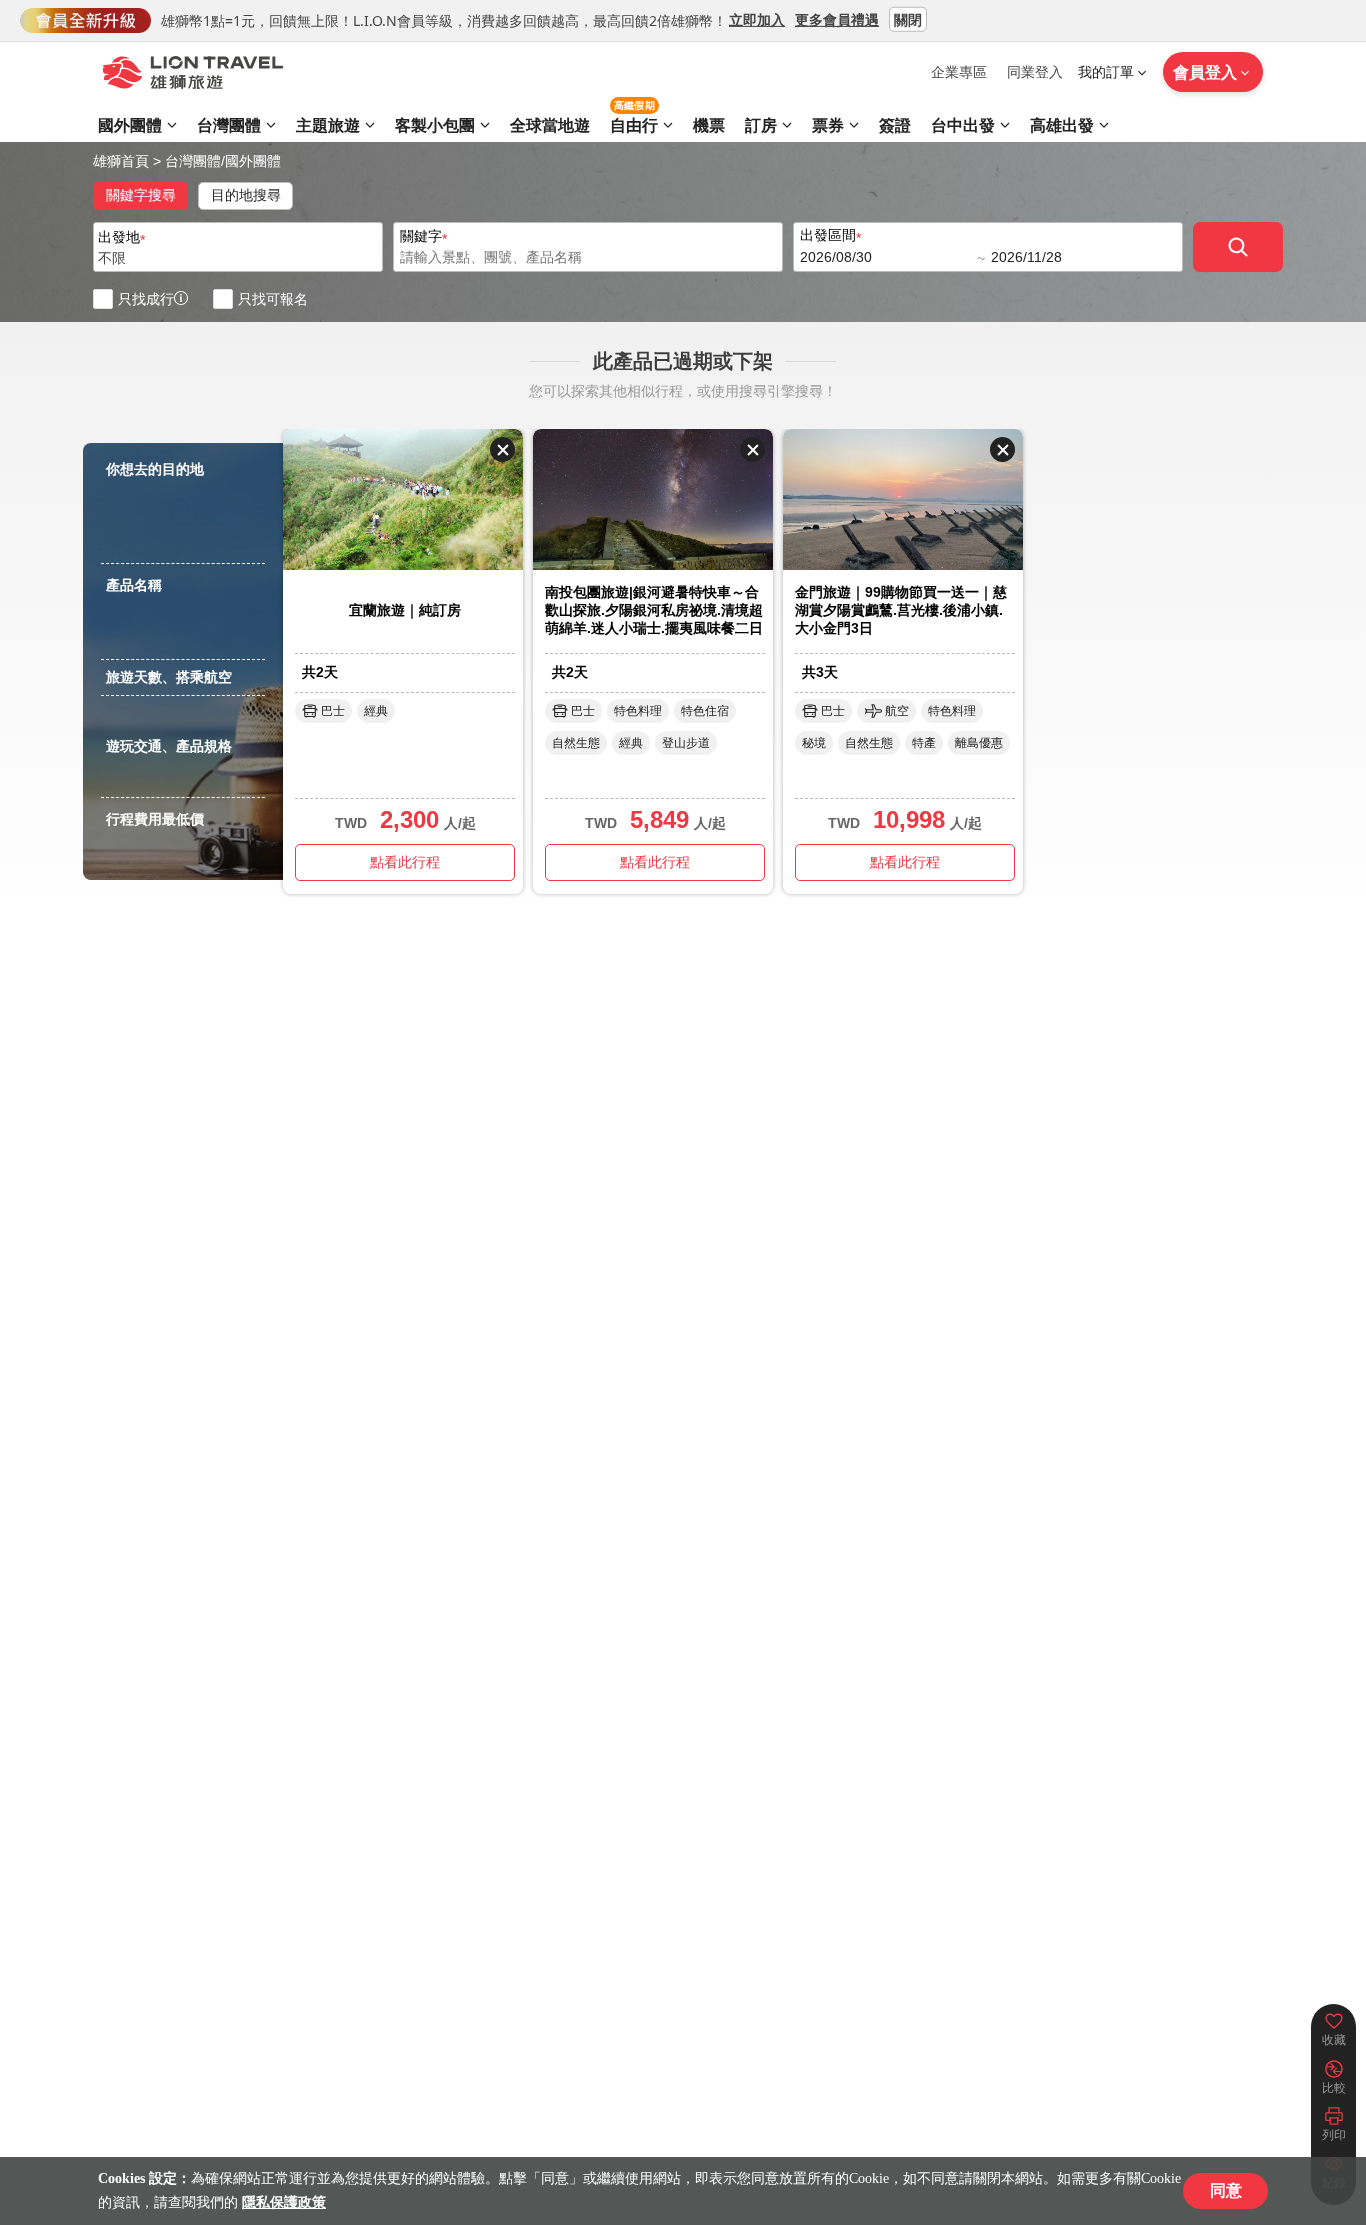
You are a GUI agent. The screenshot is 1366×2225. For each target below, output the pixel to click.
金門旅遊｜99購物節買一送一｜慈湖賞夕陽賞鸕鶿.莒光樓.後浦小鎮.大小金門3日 (901, 610)
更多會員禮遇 (837, 18)
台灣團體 (193, 161)
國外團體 (253, 161)
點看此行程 (405, 862)
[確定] (1238, 247)
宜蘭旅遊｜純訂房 (405, 610)
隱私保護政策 (284, 2202)
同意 (1226, 2190)
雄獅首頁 (121, 161)
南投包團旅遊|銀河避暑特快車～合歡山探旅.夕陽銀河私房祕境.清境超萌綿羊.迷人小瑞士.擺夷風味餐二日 (654, 610)
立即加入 (757, 18)
